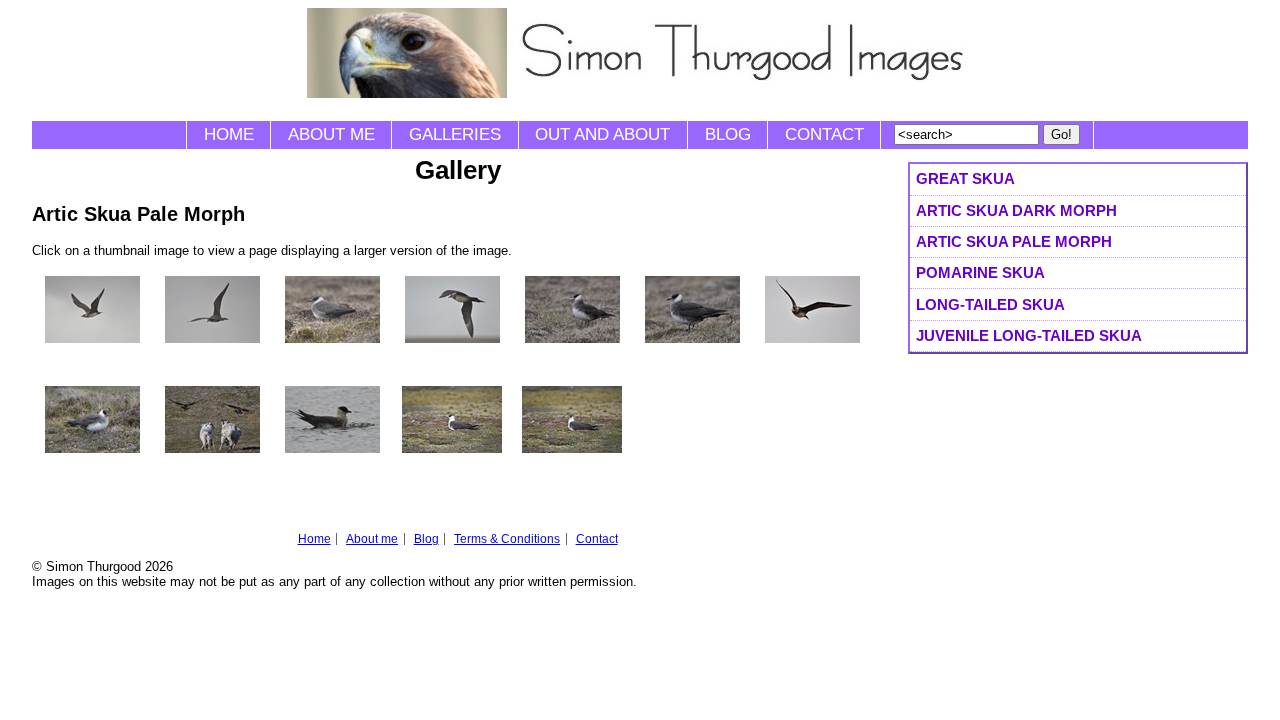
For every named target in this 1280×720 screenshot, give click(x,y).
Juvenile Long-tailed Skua (1029, 335)
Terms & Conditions (507, 539)
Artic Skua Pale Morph (1014, 241)
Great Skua (965, 178)
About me (331, 134)
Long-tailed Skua (990, 304)
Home (229, 134)
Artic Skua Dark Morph (1016, 210)
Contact (824, 134)
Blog (728, 134)
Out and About (602, 134)
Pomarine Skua (980, 272)
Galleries (455, 134)
